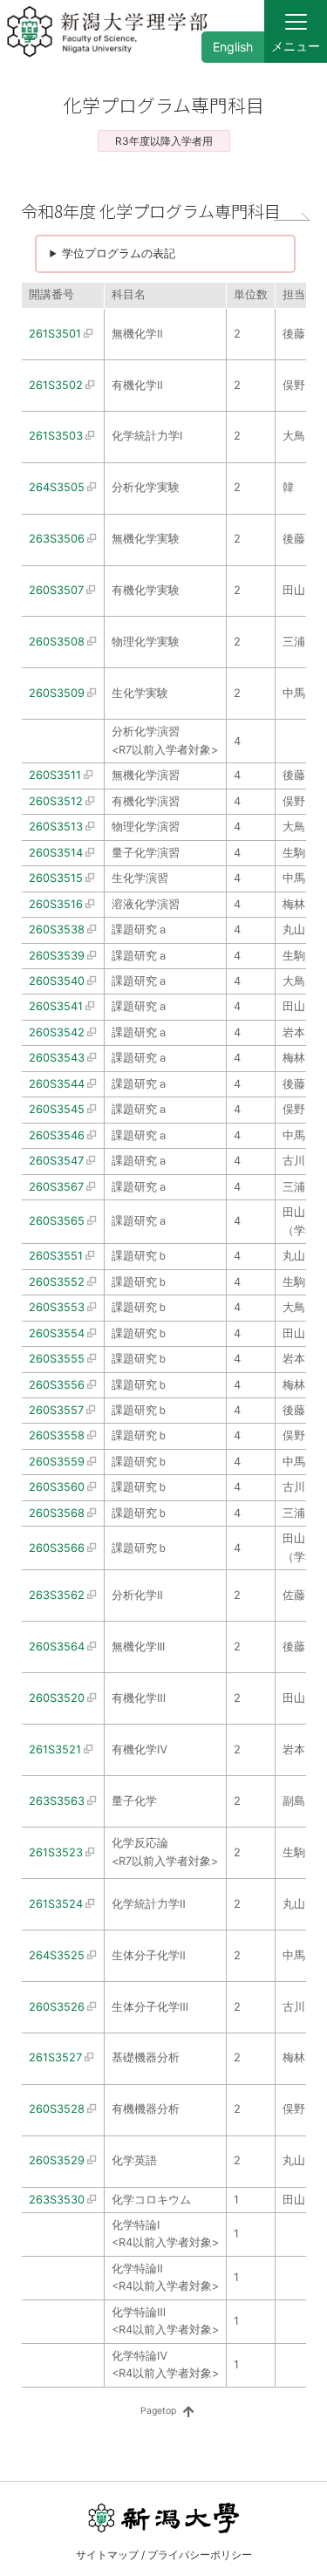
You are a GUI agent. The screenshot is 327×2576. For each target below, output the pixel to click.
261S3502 (56, 385)
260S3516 (56, 904)
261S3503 (56, 436)
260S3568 (57, 1513)
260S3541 (56, 1006)
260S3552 (57, 1282)
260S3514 (56, 853)
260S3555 (57, 1359)
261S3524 (56, 1904)
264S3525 (57, 1955)
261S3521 (55, 1749)
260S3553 (57, 1307)
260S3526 (57, 2007)
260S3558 (57, 1435)
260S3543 (57, 1058)
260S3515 (56, 878)
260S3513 (56, 827)
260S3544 (57, 1084)
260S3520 (57, 1698)
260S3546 (57, 1135)
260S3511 (55, 775)
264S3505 (57, 487)
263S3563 (57, 1801)
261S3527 (55, 2057)
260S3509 (57, 693)
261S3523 (56, 1852)
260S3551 (56, 1256)
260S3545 (57, 1109)
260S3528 (57, 2109)
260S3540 (57, 981)
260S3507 (56, 590)
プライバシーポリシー (200, 2555)
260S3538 (57, 929)
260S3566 (57, 1548)
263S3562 (57, 1595)
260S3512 (56, 801)
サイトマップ (107, 2555)
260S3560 (57, 1487)
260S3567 (56, 1187)
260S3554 (57, 1333)
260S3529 (57, 2160)
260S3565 (57, 1221)
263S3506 (57, 539)
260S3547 (56, 1161)
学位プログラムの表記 (119, 253)
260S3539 (57, 956)
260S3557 (56, 1410)
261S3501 (55, 334)
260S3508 (57, 642)
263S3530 (57, 2200)
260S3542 (57, 1032)
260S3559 (57, 1462)
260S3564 (57, 1647)
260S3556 (57, 1385)
